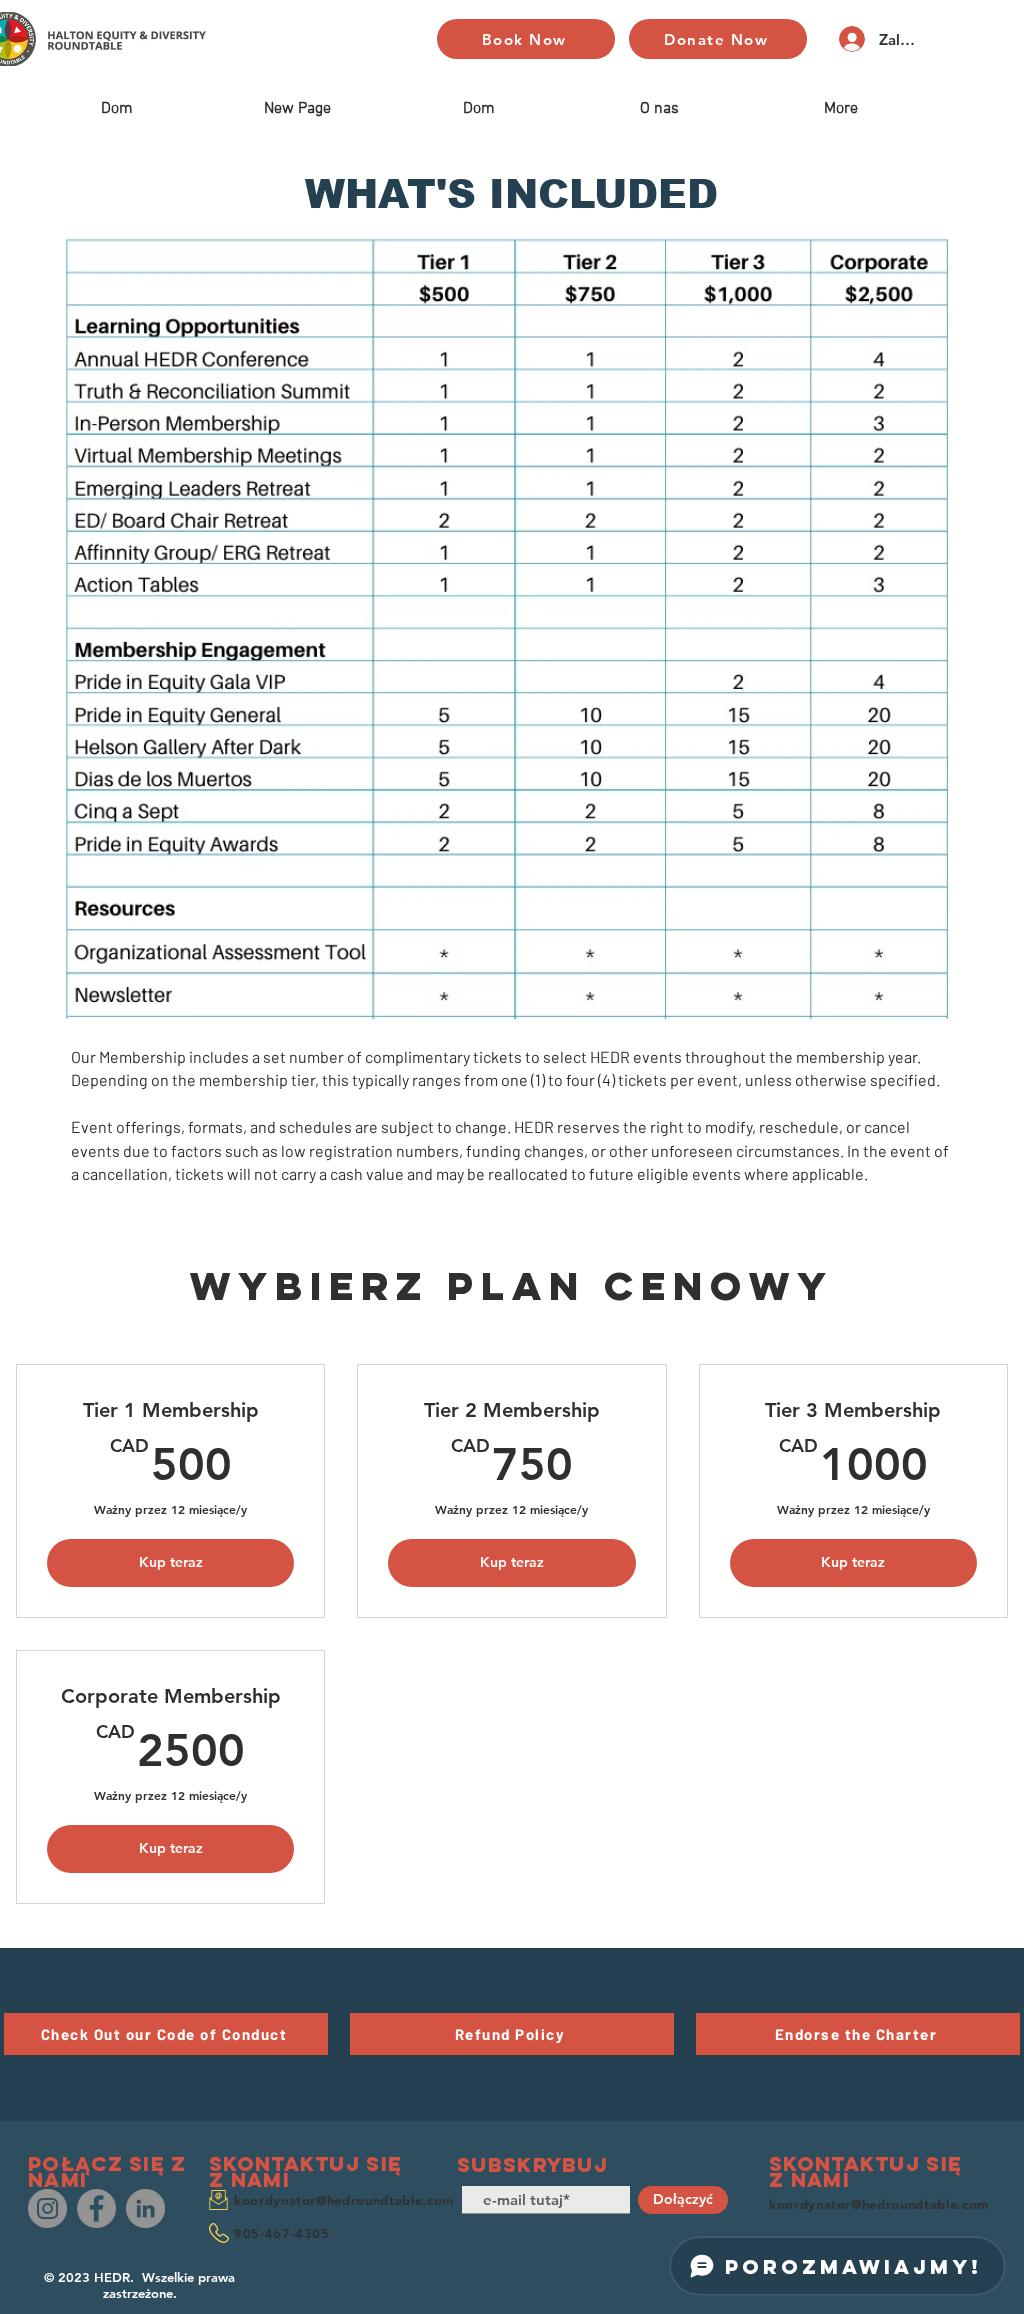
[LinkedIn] (145, 2208)
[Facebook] (96, 2208)
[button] (166, 2034)
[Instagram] (47, 2208)
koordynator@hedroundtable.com (344, 2200)
